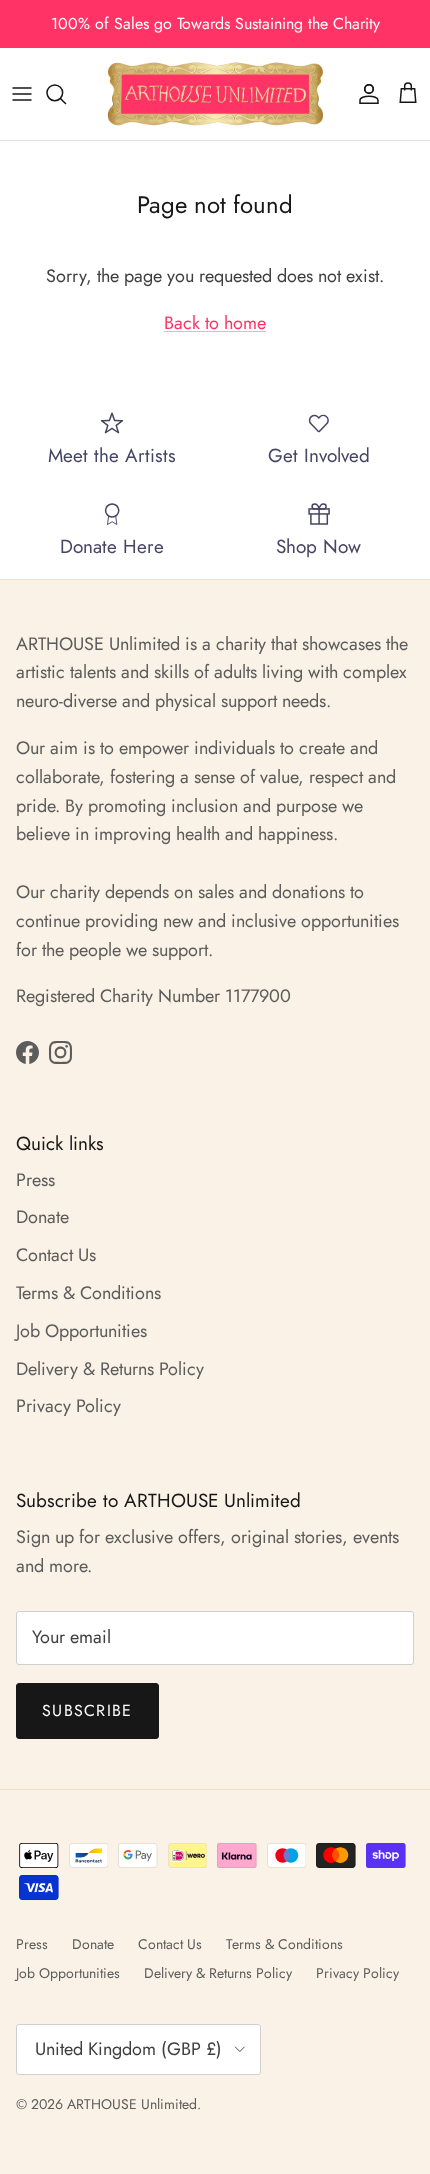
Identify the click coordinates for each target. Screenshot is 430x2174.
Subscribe (87, 1710)
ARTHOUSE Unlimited (132, 2104)
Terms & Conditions (88, 1293)
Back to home (215, 323)
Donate (42, 1217)
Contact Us (56, 1255)
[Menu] (22, 94)
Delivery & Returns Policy (110, 1369)
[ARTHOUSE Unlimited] (215, 94)
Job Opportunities (81, 1331)
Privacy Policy (68, 1406)
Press (35, 1180)
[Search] (66, 94)
